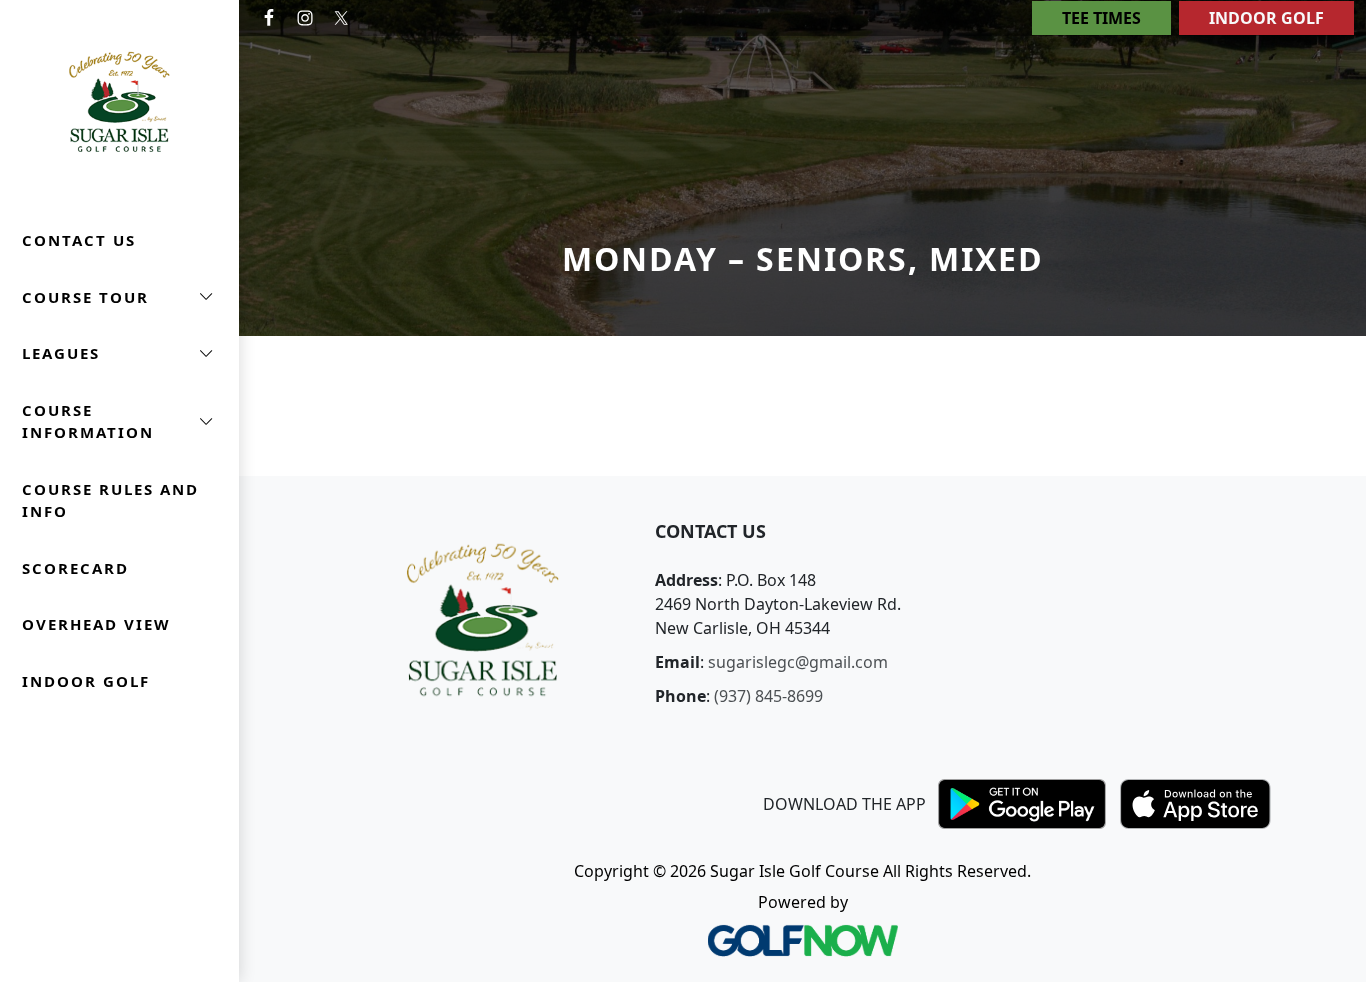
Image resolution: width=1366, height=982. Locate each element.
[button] (119, 297)
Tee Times (1101, 18)
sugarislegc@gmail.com (798, 662)
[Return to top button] (1327, 438)
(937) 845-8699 (768, 696)
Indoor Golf (1266, 18)
